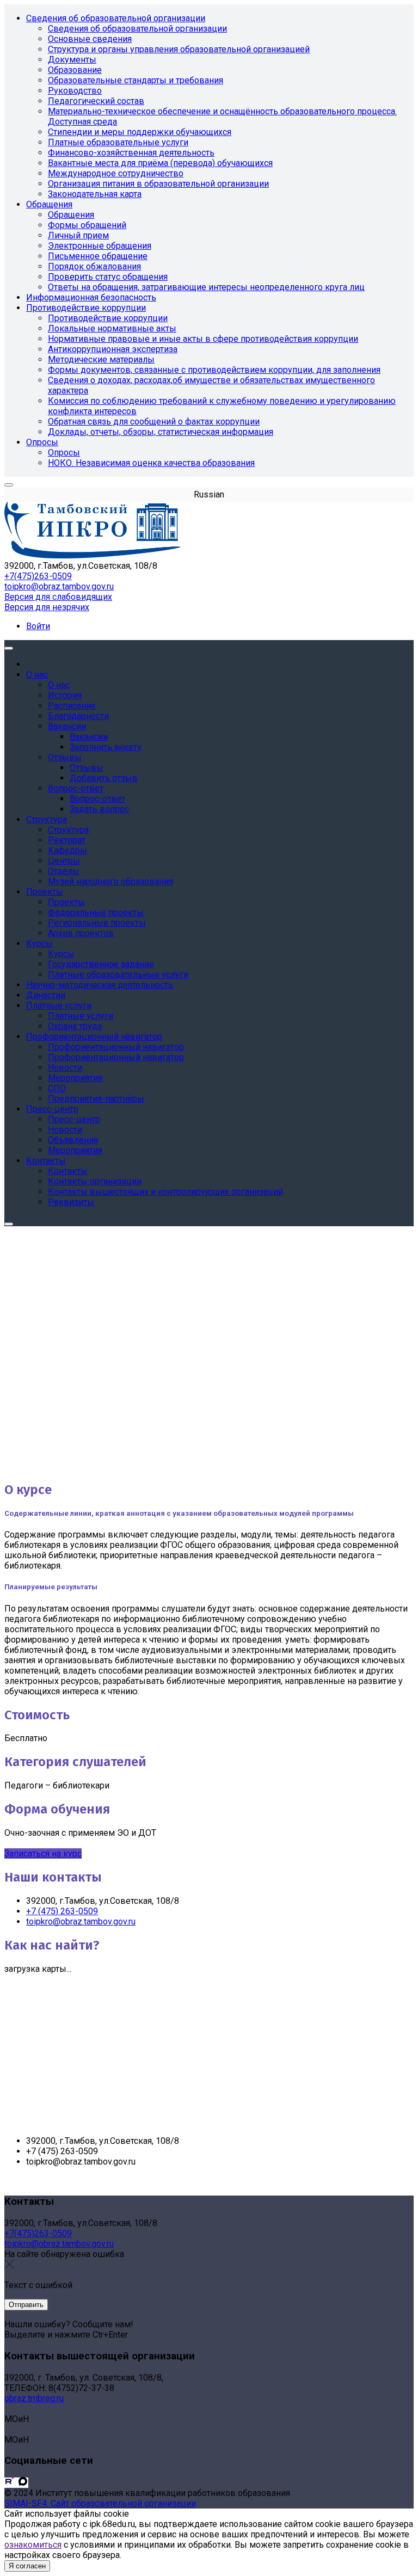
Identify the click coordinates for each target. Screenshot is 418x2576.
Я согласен (27, 2566)
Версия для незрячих (47, 607)
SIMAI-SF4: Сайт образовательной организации (100, 2503)
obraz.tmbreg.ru (34, 2398)
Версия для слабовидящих (58, 597)
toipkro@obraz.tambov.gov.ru (59, 586)
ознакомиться (33, 2545)
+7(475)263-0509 (38, 576)
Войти (38, 626)
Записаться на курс (43, 1853)
